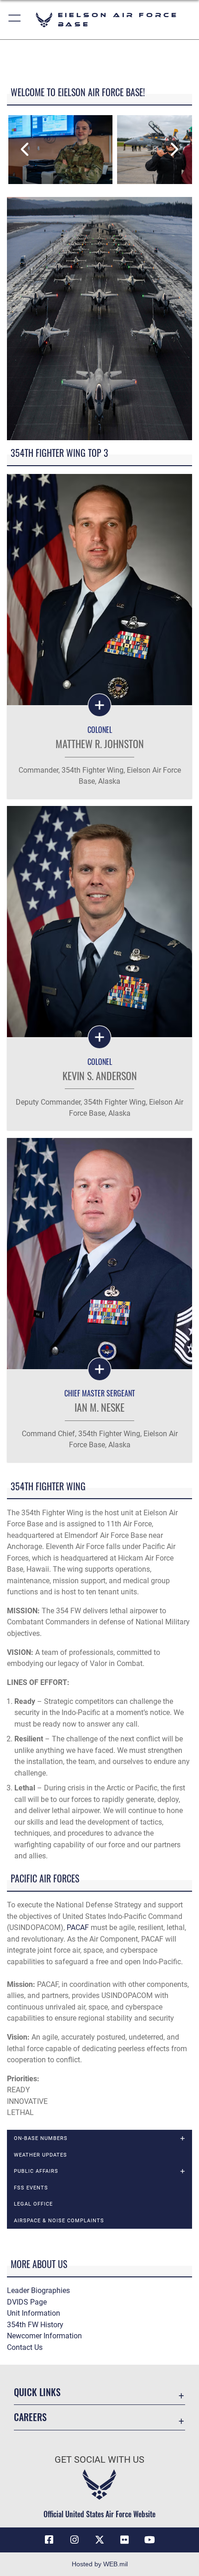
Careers (30, 2417)
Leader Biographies (38, 2290)
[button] (15, 20)
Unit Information (34, 2313)
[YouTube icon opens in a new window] (150, 2540)
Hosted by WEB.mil (100, 2564)
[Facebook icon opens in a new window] (49, 2540)
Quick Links (37, 2392)
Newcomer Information (44, 2336)
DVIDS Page (27, 2302)
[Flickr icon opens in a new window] (124, 2540)
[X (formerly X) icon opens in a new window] (99, 2540)
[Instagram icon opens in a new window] (75, 2540)
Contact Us (25, 2347)
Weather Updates (40, 2155)
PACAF (78, 1927)
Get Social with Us (99, 2460)
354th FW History (35, 2325)
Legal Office (33, 2204)
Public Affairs (36, 2171)
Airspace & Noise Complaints (59, 2220)
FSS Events (31, 2188)
